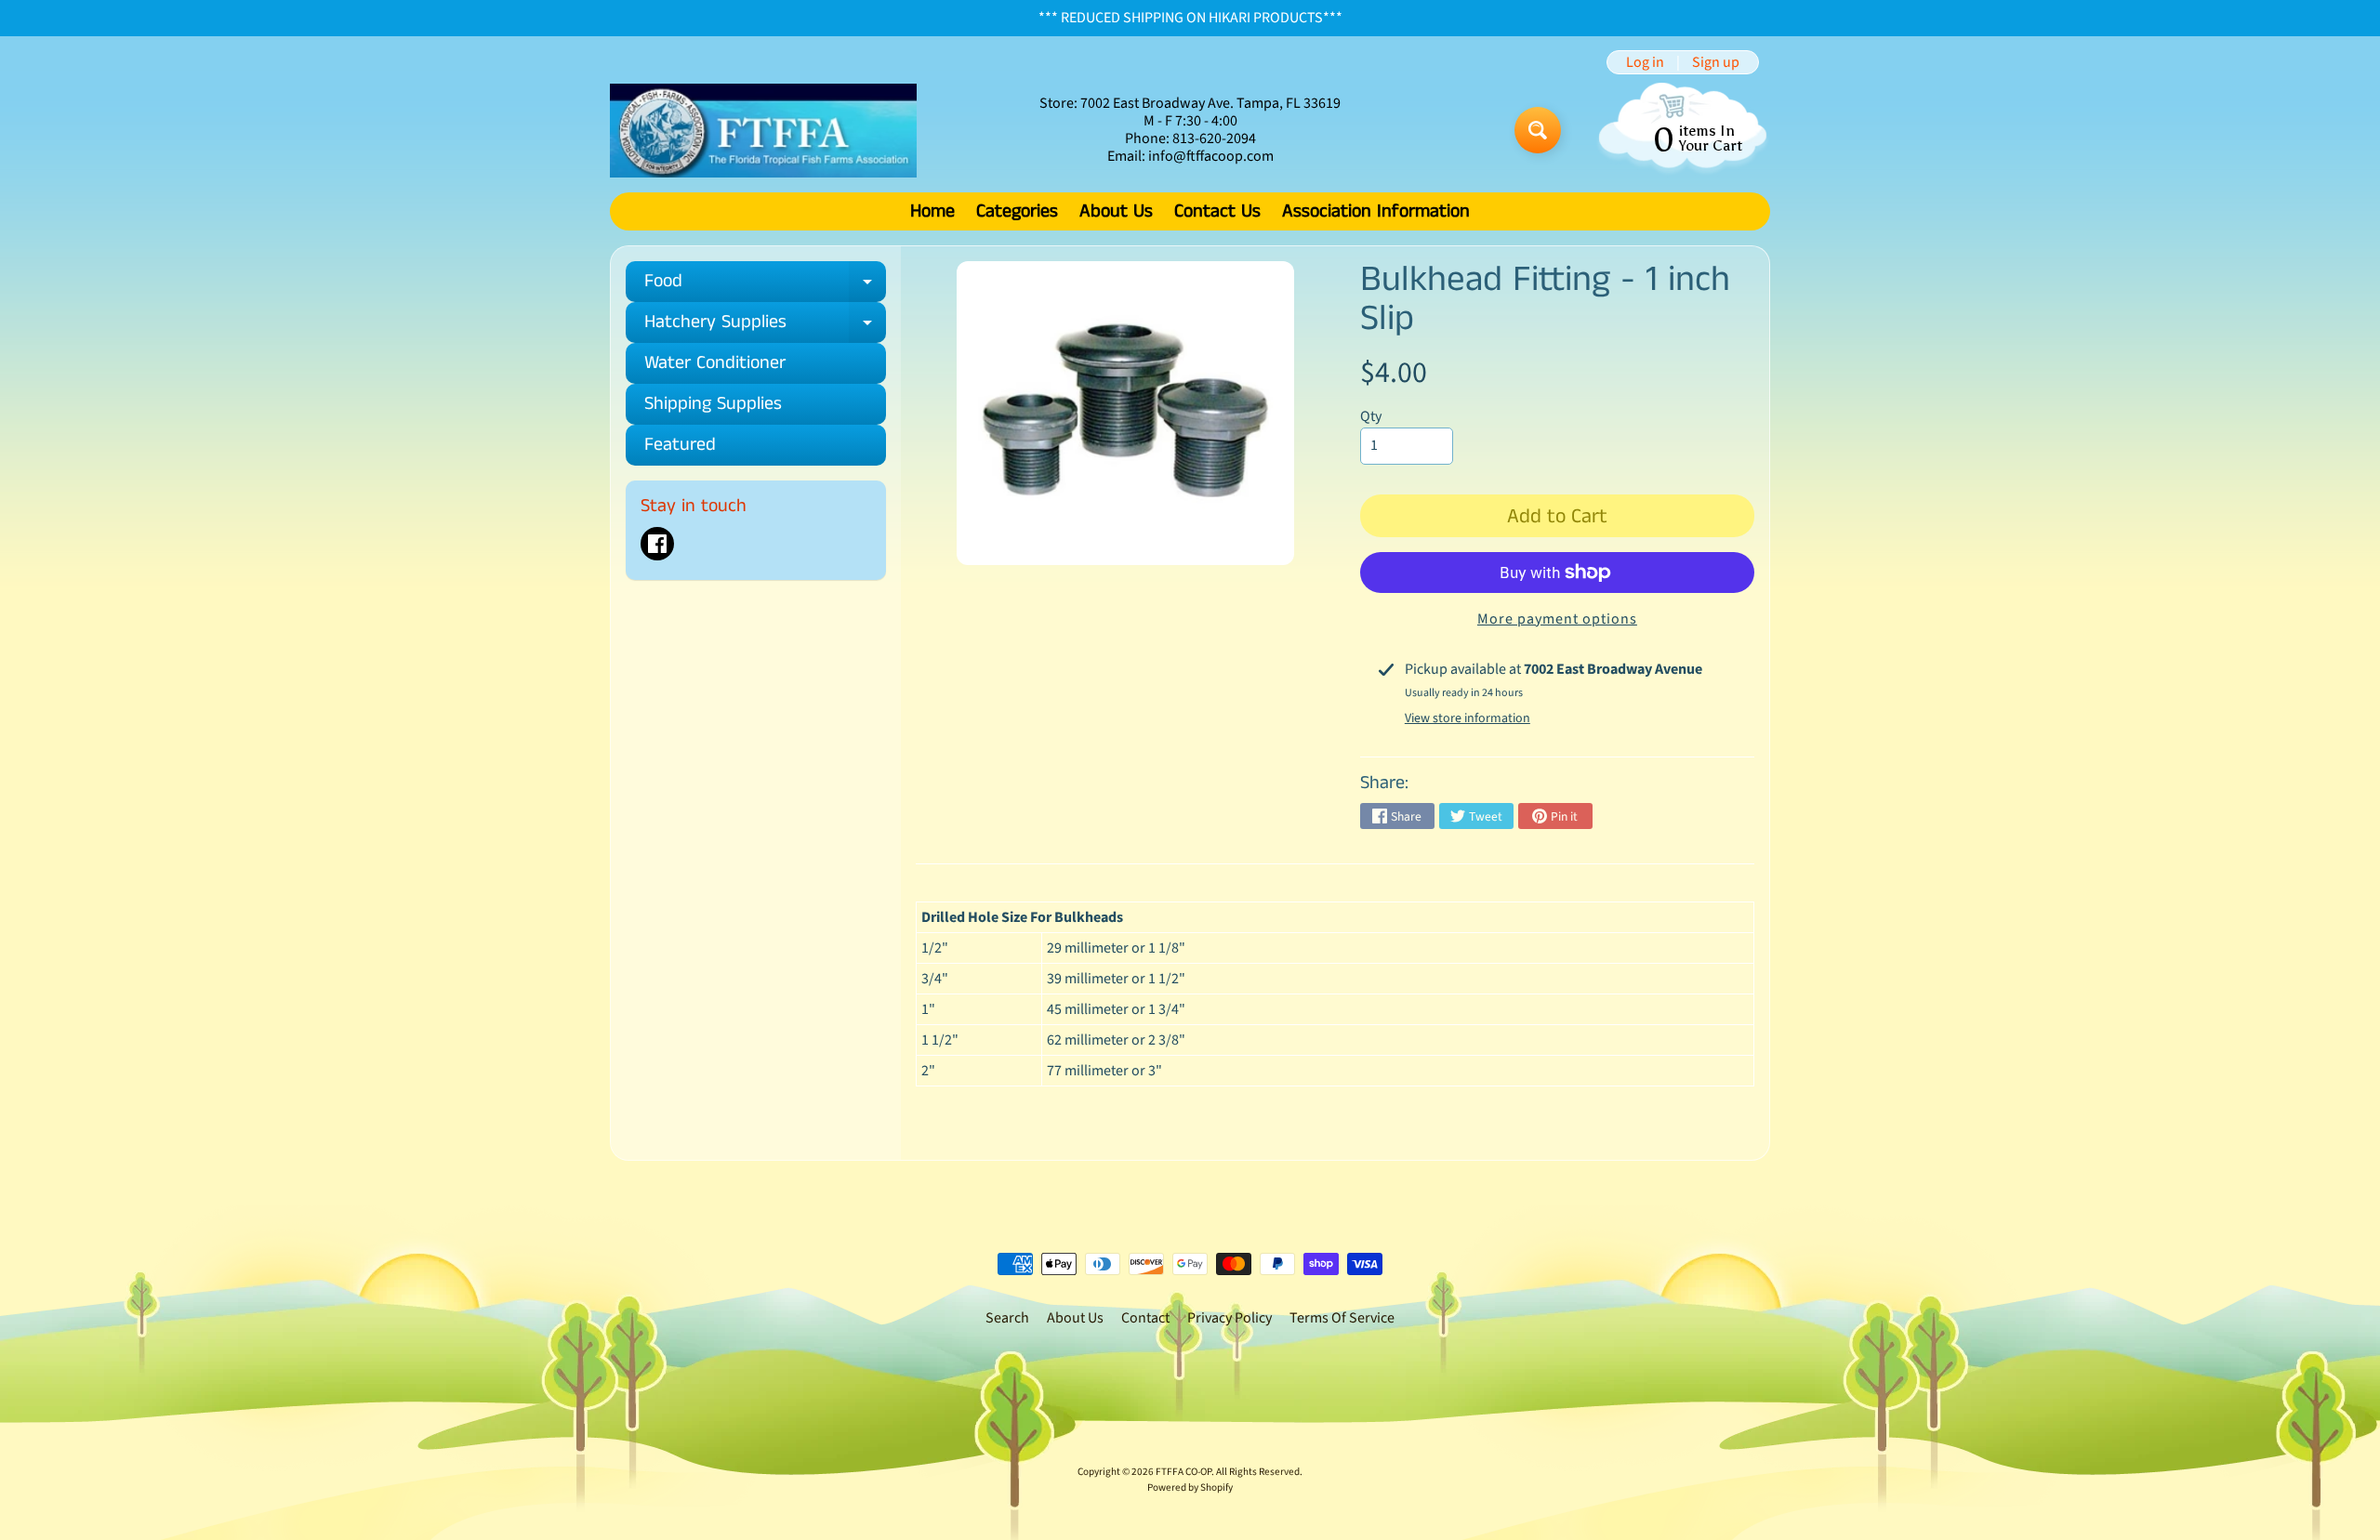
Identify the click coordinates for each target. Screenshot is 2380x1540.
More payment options (1557, 619)
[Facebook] (657, 544)
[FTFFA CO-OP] (763, 131)
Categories (1017, 211)
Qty (1371, 416)
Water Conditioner (715, 363)
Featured (680, 445)
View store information (1468, 718)
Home (932, 211)
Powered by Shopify (1190, 1487)
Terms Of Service (1342, 1318)
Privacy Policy (1230, 1318)
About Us (1116, 211)
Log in (1645, 62)
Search (1007, 1318)
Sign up (1716, 62)
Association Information (1376, 211)
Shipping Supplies (713, 404)
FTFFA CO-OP (1183, 1472)
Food (765, 285)
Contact (1145, 1318)
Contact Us (1217, 211)
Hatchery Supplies (765, 326)
